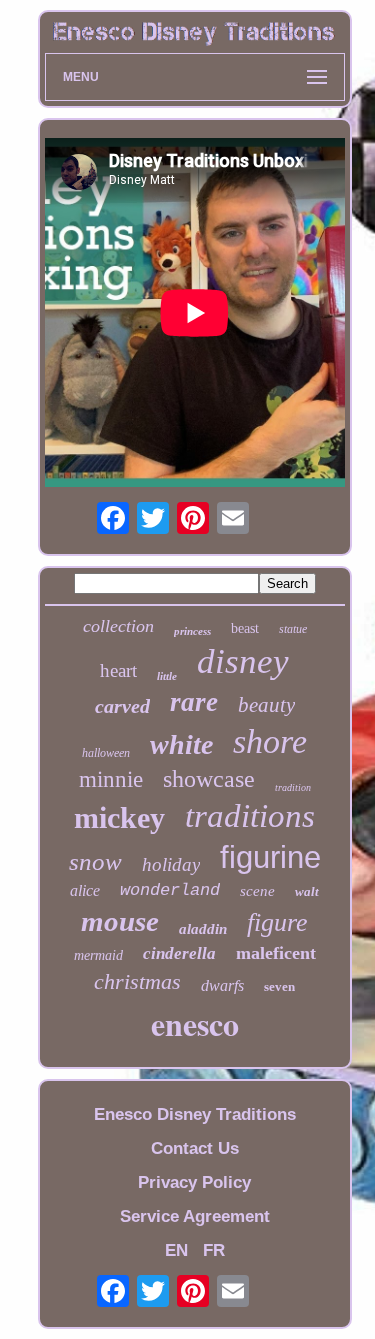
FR (214, 1250)
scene (257, 891)
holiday (171, 864)
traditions (250, 816)
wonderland (170, 890)
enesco (195, 1023)
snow (95, 861)
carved (122, 706)
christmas (137, 981)
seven (279, 986)
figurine (270, 857)
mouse (120, 921)
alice (85, 890)
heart (118, 670)
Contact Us (195, 1148)
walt (307, 891)
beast (245, 628)
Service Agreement (195, 1216)
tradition (293, 787)
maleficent (276, 953)
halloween (106, 753)
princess (192, 631)
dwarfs (222, 985)
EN (176, 1250)
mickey (119, 817)
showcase (209, 779)
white (181, 744)
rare (194, 702)
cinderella (179, 953)
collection (118, 626)
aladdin (203, 929)
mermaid (98, 955)
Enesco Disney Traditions (195, 1114)
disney (243, 661)
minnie (111, 779)
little (167, 676)
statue (293, 629)
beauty (266, 705)
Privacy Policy (194, 1182)
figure (277, 922)
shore (270, 741)
